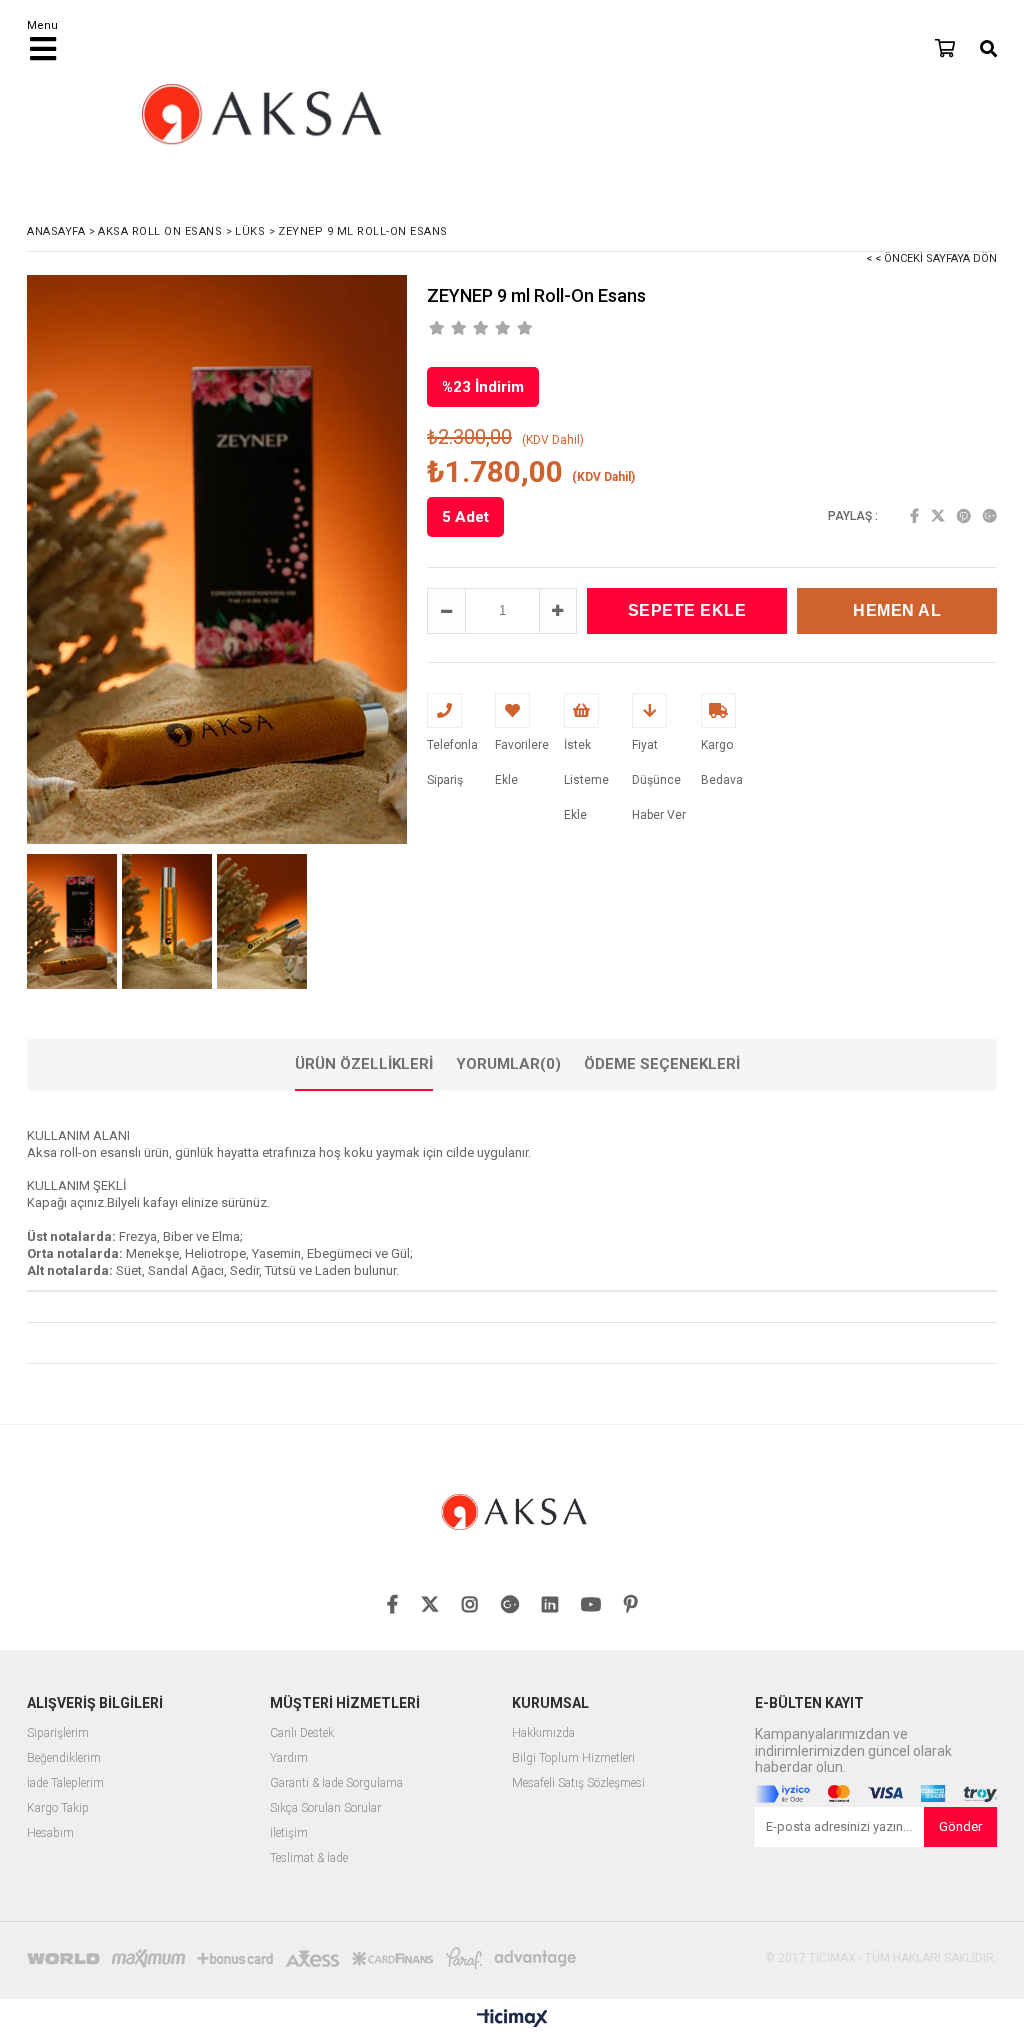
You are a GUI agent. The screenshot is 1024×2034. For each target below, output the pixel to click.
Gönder (960, 1826)
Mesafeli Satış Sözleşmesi (578, 1783)
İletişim (289, 1833)
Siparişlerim (58, 1733)
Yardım (289, 1758)
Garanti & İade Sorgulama (336, 1783)
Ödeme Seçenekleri (662, 1064)
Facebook (914, 516)
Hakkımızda (543, 1733)
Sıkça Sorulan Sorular (325, 1808)
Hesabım (50, 1833)
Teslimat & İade (309, 1858)
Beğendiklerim (64, 1758)
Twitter (938, 516)
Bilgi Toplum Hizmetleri (573, 1758)
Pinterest (964, 516)
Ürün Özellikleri (364, 1064)
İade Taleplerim (65, 1783)
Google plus (990, 516)
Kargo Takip (58, 1808)
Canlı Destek (302, 1733)
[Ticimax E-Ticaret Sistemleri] (512, 2019)
